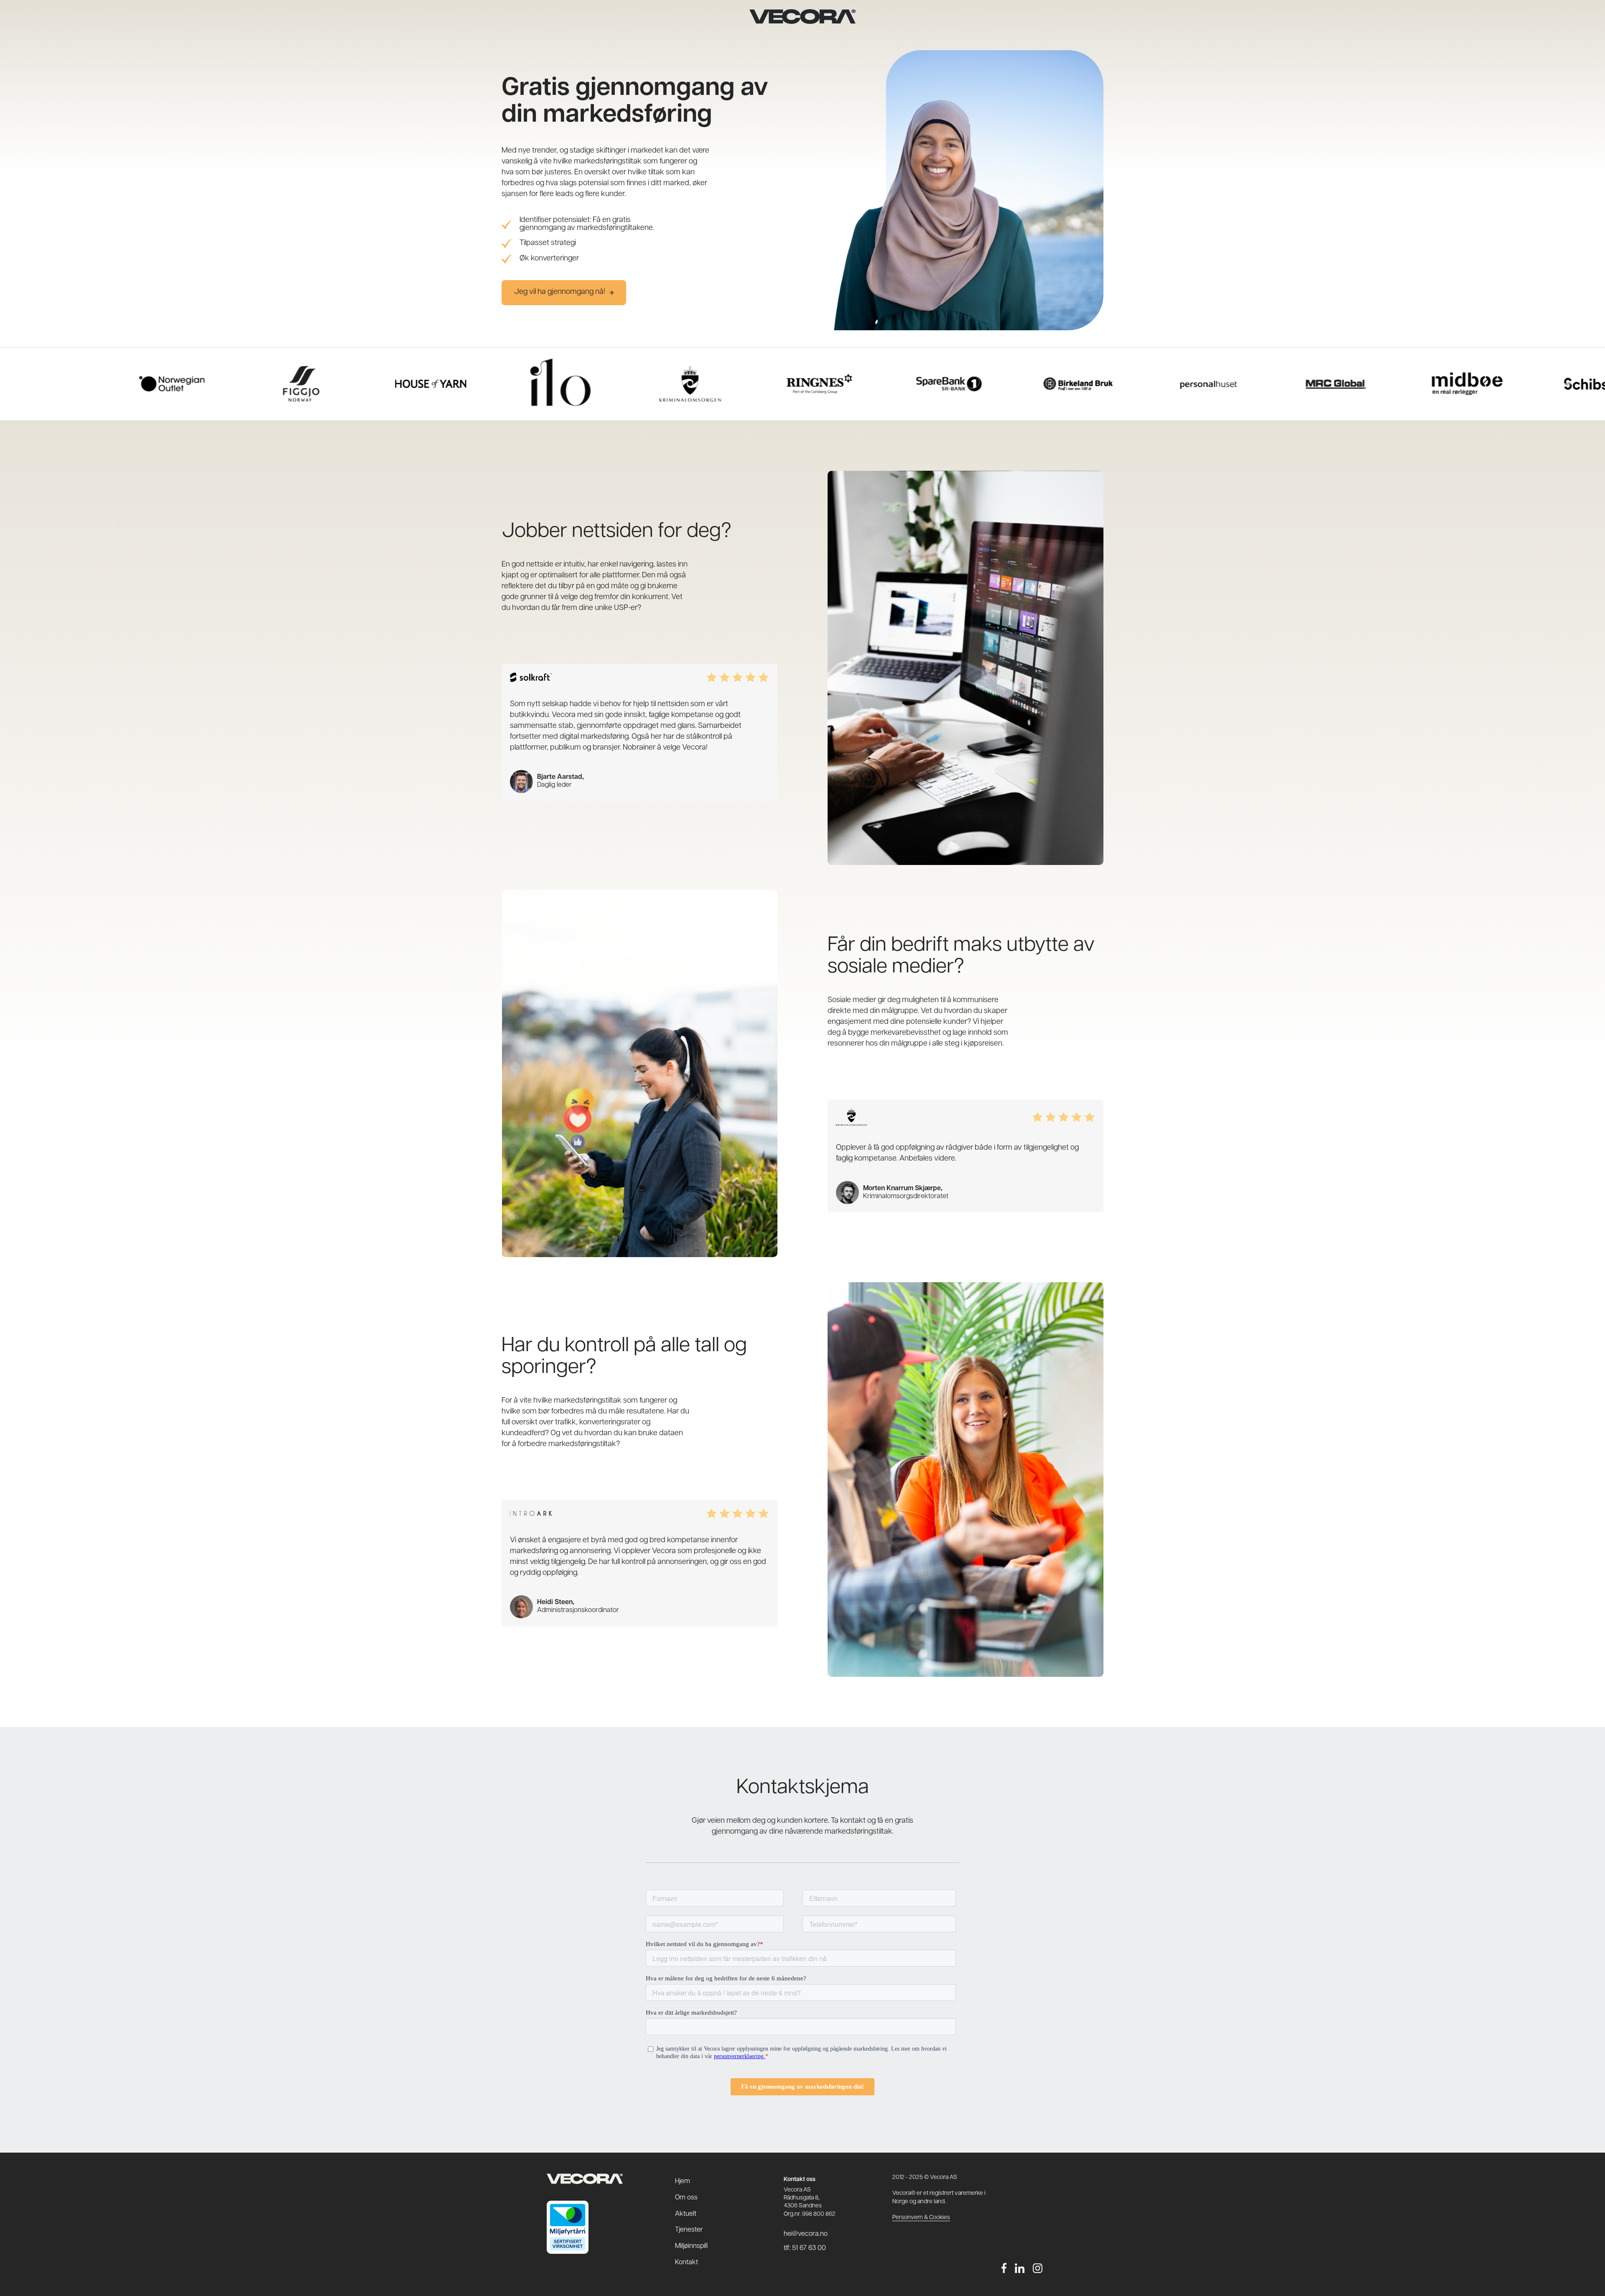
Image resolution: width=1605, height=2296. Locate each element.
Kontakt (687, 2263)
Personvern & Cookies (921, 2218)
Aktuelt (686, 2214)
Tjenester (689, 2230)
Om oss (686, 2198)
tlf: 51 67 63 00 (805, 2248)
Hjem (683, 2181)
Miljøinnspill (691, 2246)
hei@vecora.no (806, 2234)
